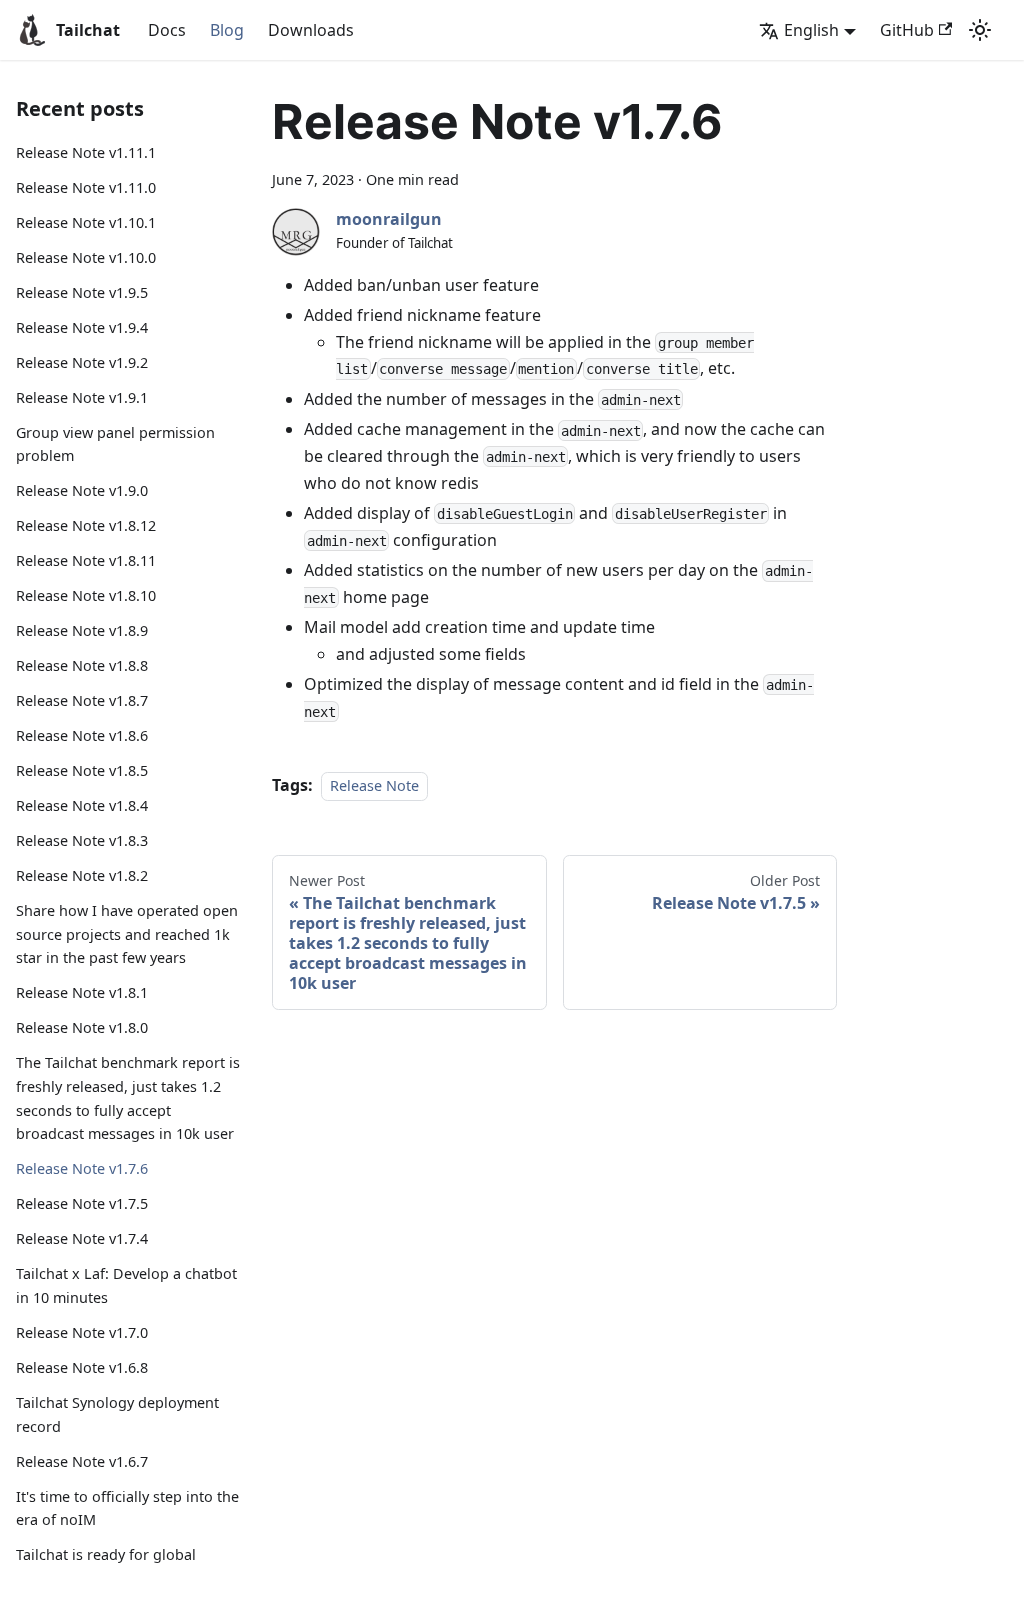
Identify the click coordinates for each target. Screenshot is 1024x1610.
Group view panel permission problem (115, 444)
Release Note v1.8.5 (82, 770)
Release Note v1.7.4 (82, 1238)
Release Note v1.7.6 (82, 1168)
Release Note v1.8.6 (82, 735)
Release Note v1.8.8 (82, 665)
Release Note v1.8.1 (82, 992)
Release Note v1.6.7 (82, 1461)
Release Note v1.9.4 (82, 327)
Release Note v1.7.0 (82, 1332)
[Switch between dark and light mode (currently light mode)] (980, 30)
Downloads (311, 30)
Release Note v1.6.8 (82, 1367)
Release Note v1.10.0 (86, 257)
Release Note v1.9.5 (82, 292)
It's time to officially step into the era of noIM (127, 1508)
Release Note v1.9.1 (82, 397)
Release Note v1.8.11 (86, 560)
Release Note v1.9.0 (82, 490)
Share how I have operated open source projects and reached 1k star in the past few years (127, 934)
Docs (167, 30)
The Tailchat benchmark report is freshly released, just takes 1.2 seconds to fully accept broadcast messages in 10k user (128, 1098)
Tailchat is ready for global (106, 1554)
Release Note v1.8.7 (82, 700)
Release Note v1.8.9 (82, 630)
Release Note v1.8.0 (82, 1027)
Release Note (374, 785)
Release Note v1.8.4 (82, 805)
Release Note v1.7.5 (82, 1203)
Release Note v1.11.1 (86, 152)
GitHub (907, 30)
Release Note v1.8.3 (82, 840)
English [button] (811, 30)
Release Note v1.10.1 (86, 222)
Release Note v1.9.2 (82, 362)
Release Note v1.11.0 (86, 187)
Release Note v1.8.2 (82, 875)
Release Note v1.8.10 (86, 595)
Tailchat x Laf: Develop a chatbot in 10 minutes (126, 1285)
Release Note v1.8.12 (86, 525)
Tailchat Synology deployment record (117, 1414)
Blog (227, 30)
